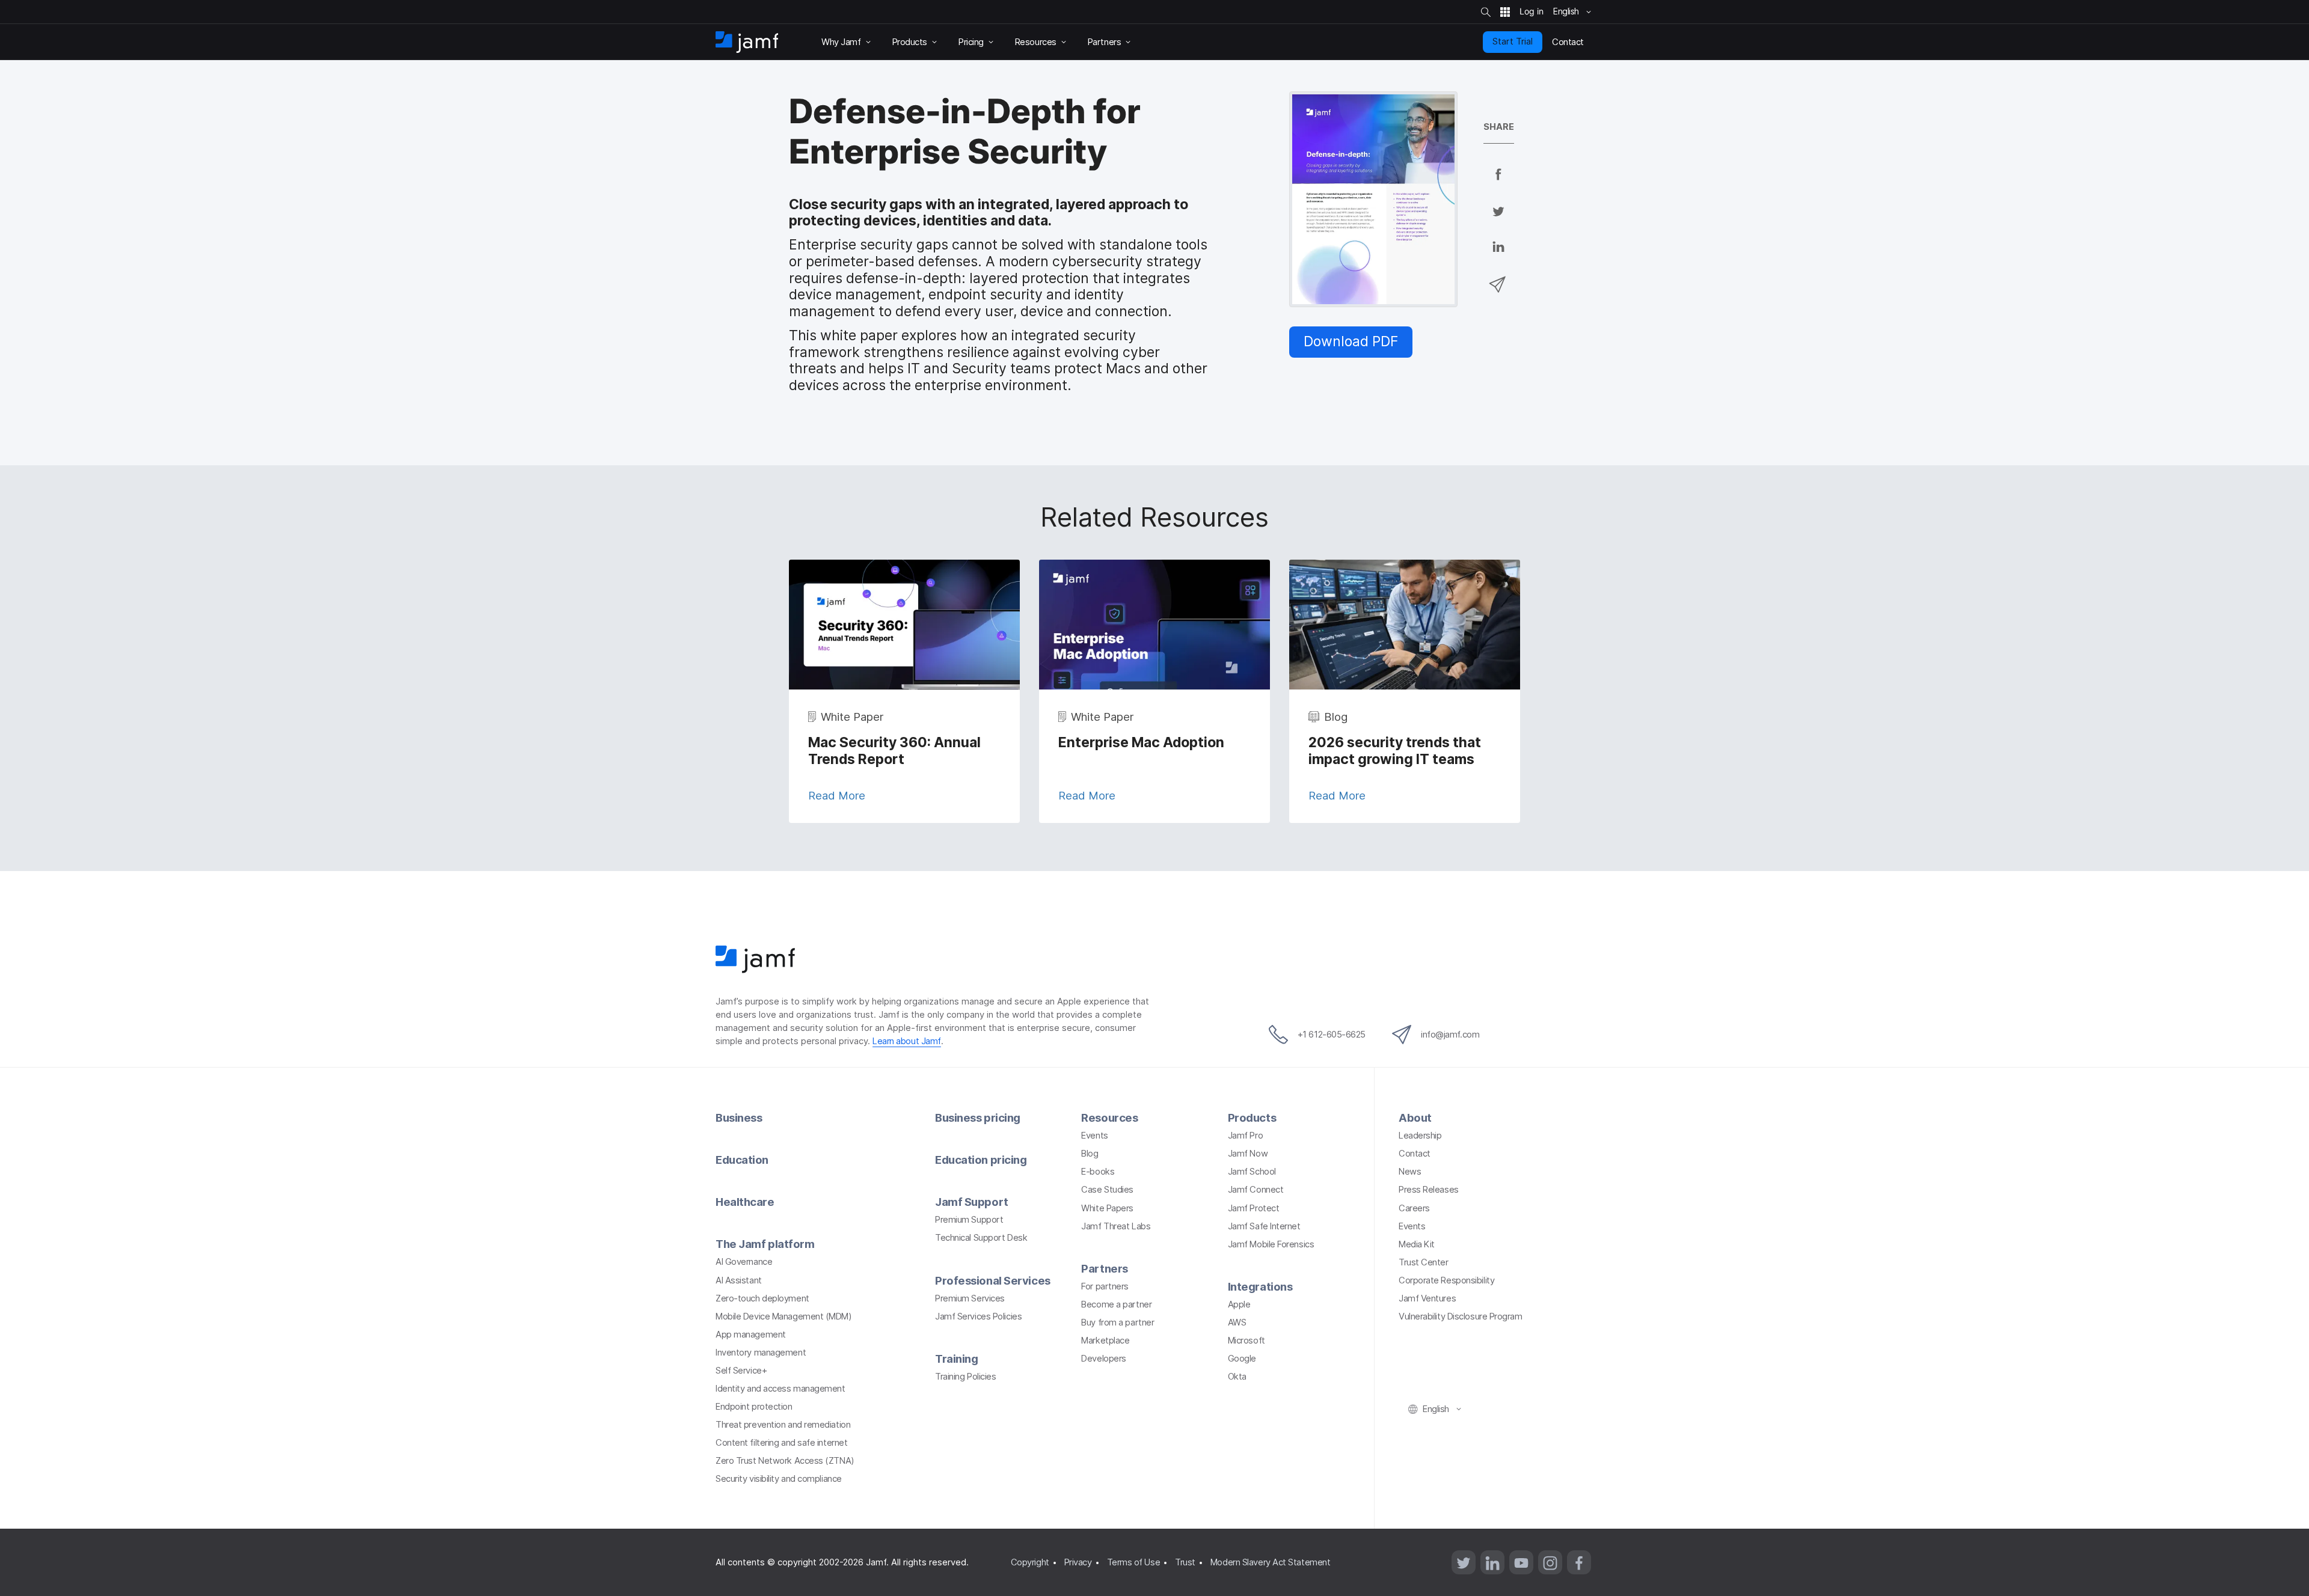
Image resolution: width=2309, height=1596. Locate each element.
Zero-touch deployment (762, 1298)
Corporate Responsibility (1446, 1280)
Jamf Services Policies (978, 1316)
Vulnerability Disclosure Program (1461, 1316)
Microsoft (1246, 1341)
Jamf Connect (1256, 1190)
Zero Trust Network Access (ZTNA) (785, 1461)
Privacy (1078, 1562)
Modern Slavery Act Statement (1270, 1562)
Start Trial (1513, 41)
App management (751, 1335)
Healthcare (745, 1202)
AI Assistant (739, 1280)
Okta (1237, 1377)
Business (739, 1118)
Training (956, 1359)
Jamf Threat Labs (1116, 1226)
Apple (1239, 1304)
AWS (1237, 1322)
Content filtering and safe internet (781, 1443)
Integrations (1260, 1286)
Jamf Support (972, 1202)
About (1415, 1118)
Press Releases (1429, 1190)
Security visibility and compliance (779, 1479)
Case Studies (1107, 1190)
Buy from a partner (1118, 1322)
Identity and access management (780, 1389)
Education (742, 1160)
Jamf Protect (1254, 1208)
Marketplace (1105, 1341)
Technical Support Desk (981, 1238)
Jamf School (1252, 1172)
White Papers (1107, 1208)
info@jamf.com (1450, 1035)
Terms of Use (1134, 1562)
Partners (1104, 1268)
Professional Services (993, 1280)
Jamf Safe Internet (1264, 1226)
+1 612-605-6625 (1332, 1035)
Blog (1090, 1154)
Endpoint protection (754, 1407)
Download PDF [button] (1351, 341)
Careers (1414, 1208)
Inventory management (761, 1353)
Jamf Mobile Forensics (1271, 1244)
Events (1094, 1136)
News (1410, 1172)
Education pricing (981, 1160)
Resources (1109, 1118)
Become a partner (1116, 1304)
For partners (1105, 1286)
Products (1252, 1118)
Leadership (1420, 1136)
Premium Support (969, 1220)
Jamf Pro (1245, 1136)
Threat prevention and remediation (783, 1425)
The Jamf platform (765, 1244)
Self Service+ (741, 1371)
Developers (1104, 1359)
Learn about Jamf (907, 1041)
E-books (1098, 1172)
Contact (1415, 1154)
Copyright (1030, 1562)
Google (1242, 1359)
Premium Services (970, 1298)
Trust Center (1424, 1262)
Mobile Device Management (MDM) (784, 1316)
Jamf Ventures (1427, 1298)
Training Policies (965, 1377)
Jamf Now (1248, 1154)
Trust (1185, 1562)
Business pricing (978, 1118)
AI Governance (744, 1262)
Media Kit (1417, 1244)
